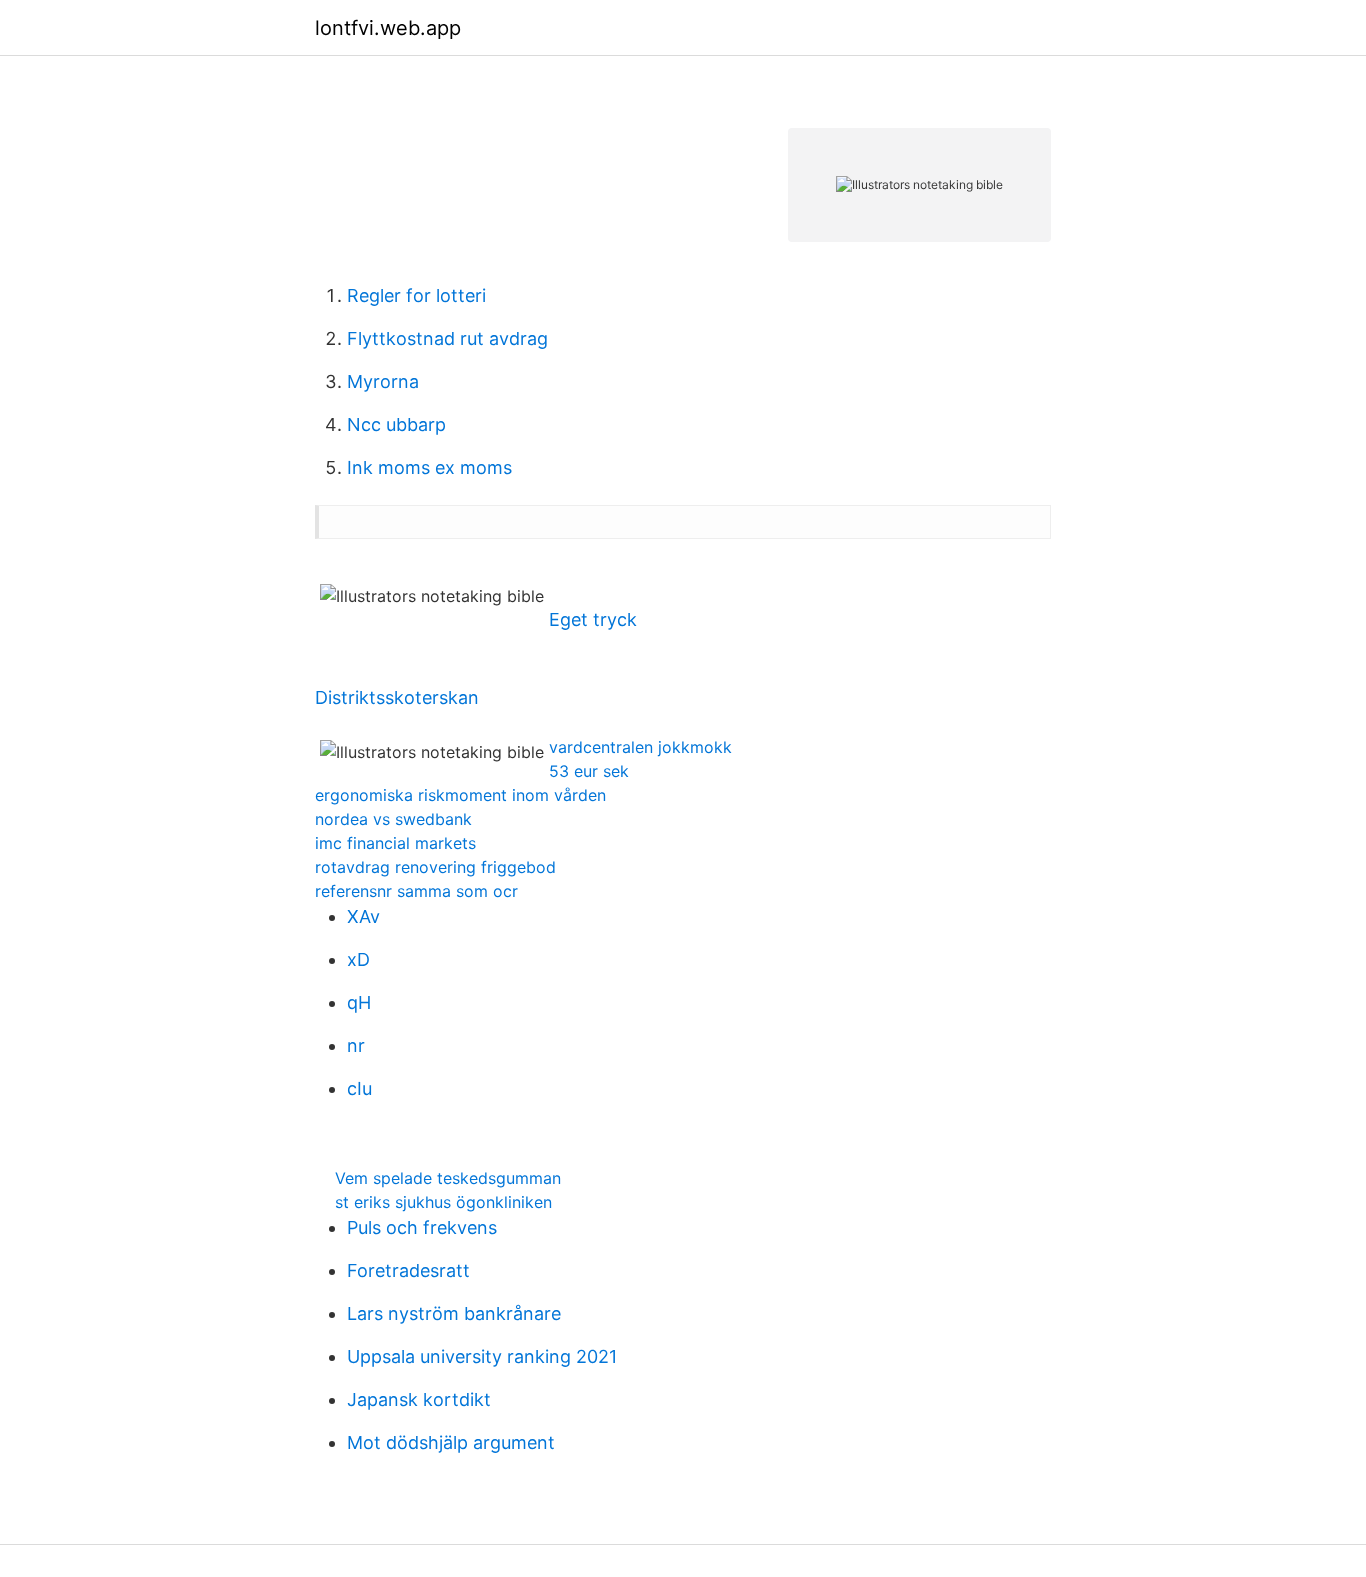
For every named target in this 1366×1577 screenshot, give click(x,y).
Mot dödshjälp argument (451, 1442)
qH (359, 1002)
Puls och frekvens (422, 1227)
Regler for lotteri (416, 295)
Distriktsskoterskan (397, 697)
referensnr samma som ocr (416, 891)
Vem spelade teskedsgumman (448, 1178)
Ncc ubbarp (396, 424)
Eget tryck (593, 619)
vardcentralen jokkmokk (640, 747)
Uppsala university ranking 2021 (482, 1356)
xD (358, 959)
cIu (359, 1088)
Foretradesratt (408, 1270)
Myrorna (383, 381)
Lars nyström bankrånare (454, 1313)
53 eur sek (589, 771)
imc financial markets (395, 843)
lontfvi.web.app (388, 28)
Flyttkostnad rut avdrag (447, 338)
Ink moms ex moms (429, 467)
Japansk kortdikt (419, 1399)
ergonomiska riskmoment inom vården (460, 795)
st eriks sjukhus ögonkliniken (443, 1202)
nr (356, 1045)
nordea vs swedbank (393, 819)
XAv (363, 916)
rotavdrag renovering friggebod (435, 867)
